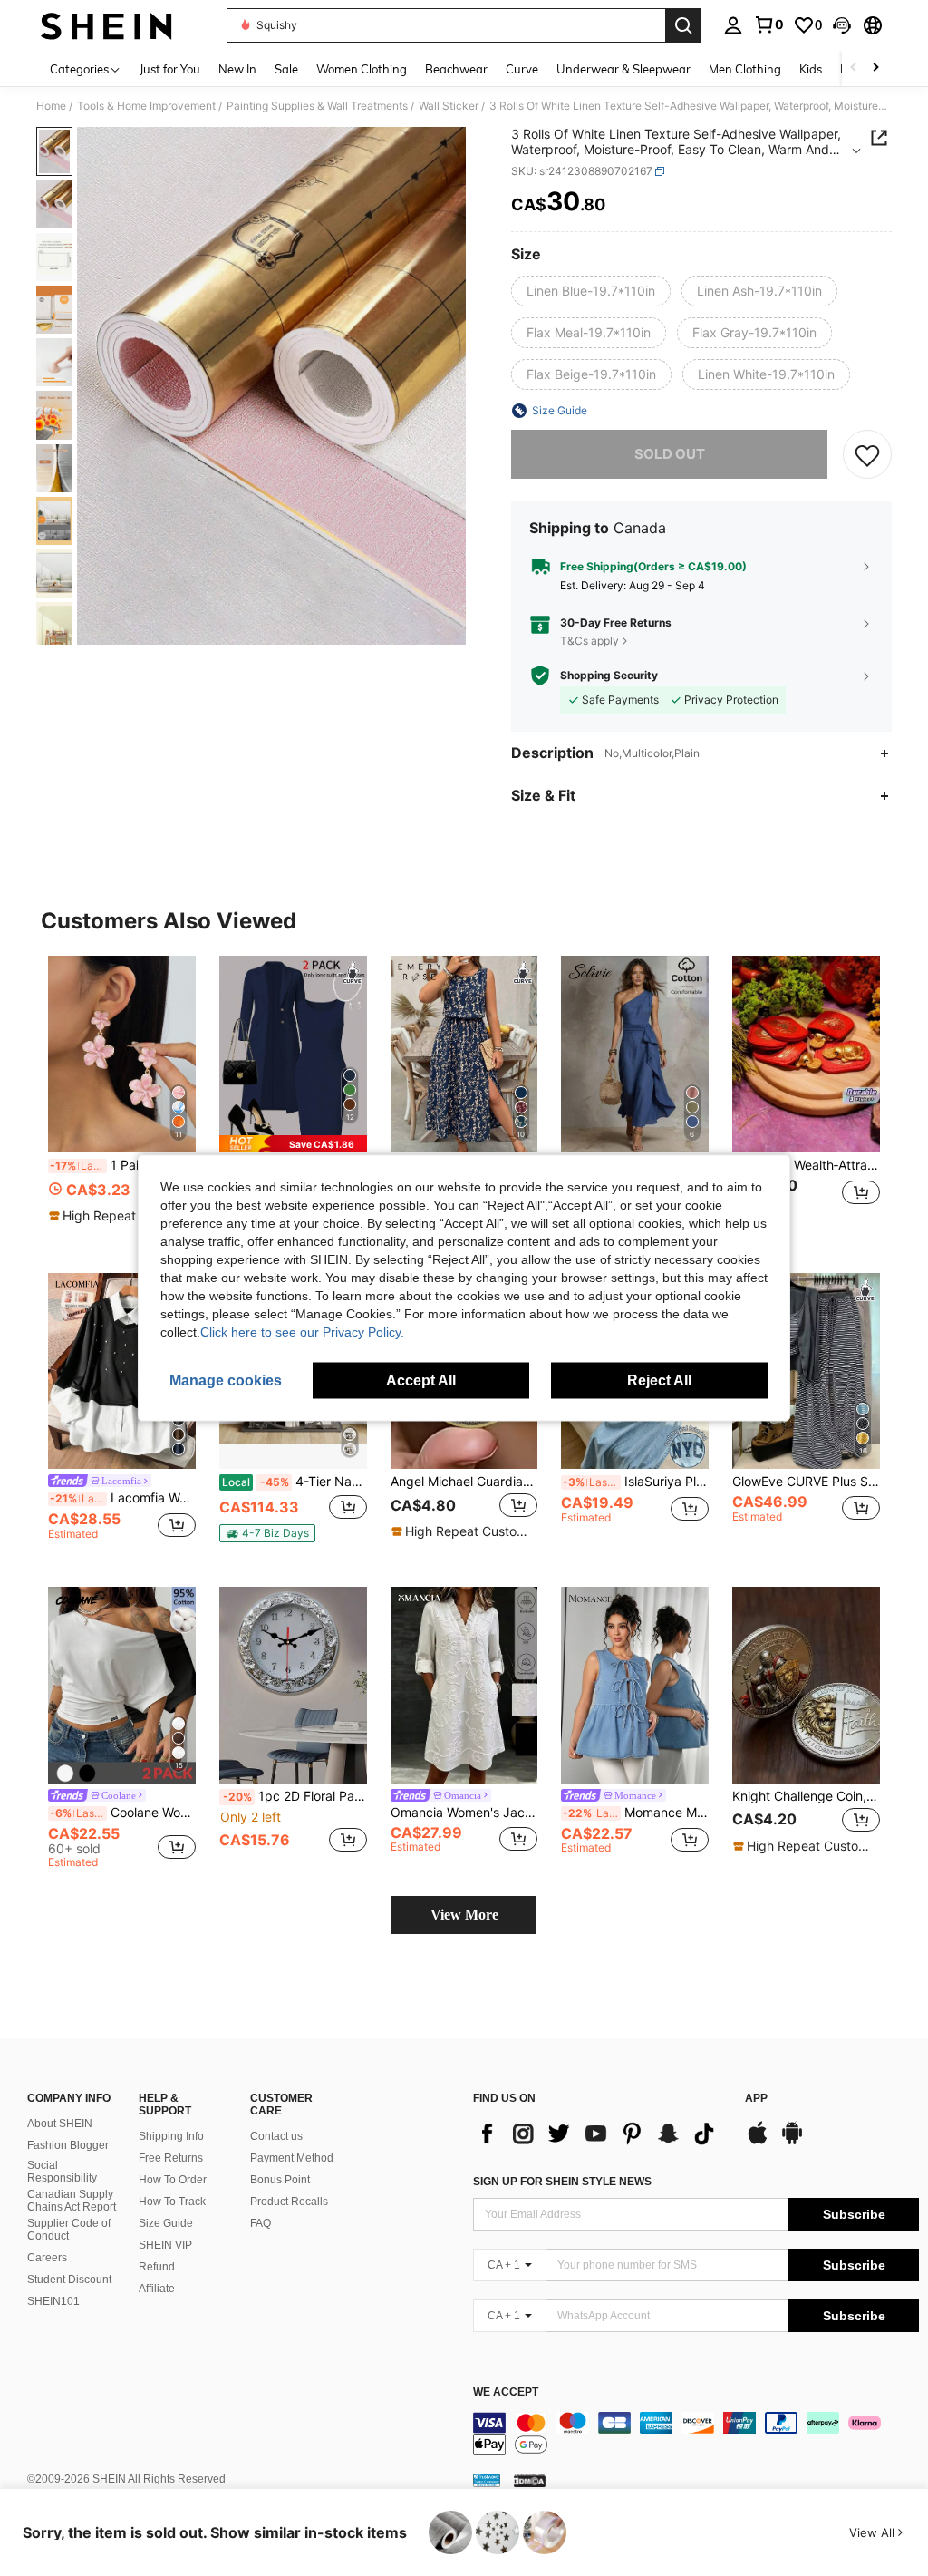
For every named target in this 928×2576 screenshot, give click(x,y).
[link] (768, 24)
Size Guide (166, 2223)
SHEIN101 (53, 2301)
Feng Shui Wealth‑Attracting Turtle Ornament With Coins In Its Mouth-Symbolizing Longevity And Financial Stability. (806, 1165)
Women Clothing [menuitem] (362, 69)
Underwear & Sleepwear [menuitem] (623, 69)
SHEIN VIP (165, 2245)
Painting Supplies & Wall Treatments (317, 106)
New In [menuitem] (237, 69)
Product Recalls (289, 2202)
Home (51, 106)
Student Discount (69, 2280)
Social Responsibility (62, 2172)
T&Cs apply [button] (590, 641)
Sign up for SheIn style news (562, 2182)
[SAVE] (867, 454)
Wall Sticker (449, 106)
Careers (47, 2258)
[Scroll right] (875, 68)
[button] (842, 25)
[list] (600, 2134)
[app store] (758, 2142)
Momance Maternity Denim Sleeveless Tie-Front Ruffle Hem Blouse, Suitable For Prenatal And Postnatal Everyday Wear (636, 1813)
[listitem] (122, 1098)
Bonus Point (280, 2180)
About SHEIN (60, 2124)
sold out (670, 454)
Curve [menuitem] (522, 69)
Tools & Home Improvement (146, 106)
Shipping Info (171, 2136)
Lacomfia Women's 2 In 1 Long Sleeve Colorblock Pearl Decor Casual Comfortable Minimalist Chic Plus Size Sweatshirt (123, 1498)
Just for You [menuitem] (170, 69)
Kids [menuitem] (811, 69)
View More (464, 1915)
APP (756, 2099)
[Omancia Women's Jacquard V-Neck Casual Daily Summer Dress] (464, 1685)
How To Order (173, 2180)
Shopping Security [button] (609, 676)
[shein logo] (106, 25)
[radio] (591, 291)
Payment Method (292, 2158)
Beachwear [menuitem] (456, 69)
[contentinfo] (696, 2434)
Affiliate (157, 2289)
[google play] (792, 2142)
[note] (120, 1216)
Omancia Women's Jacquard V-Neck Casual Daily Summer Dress (464, 1813)
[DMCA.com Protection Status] (530, 2480)
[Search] (683, 25)
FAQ (261, 2223)
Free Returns (171, 2158)
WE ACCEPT (506, 2392)
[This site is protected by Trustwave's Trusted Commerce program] (487, 2480)
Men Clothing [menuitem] (745, 69)
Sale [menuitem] (286, 69)
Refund (157, 2267)
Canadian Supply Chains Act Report (72, 2201)
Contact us (276, 2136)
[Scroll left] (854, 68)
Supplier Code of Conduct (69, 2230)
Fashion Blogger (68, 2145)
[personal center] (733, 25)
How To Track (172, 2202)
